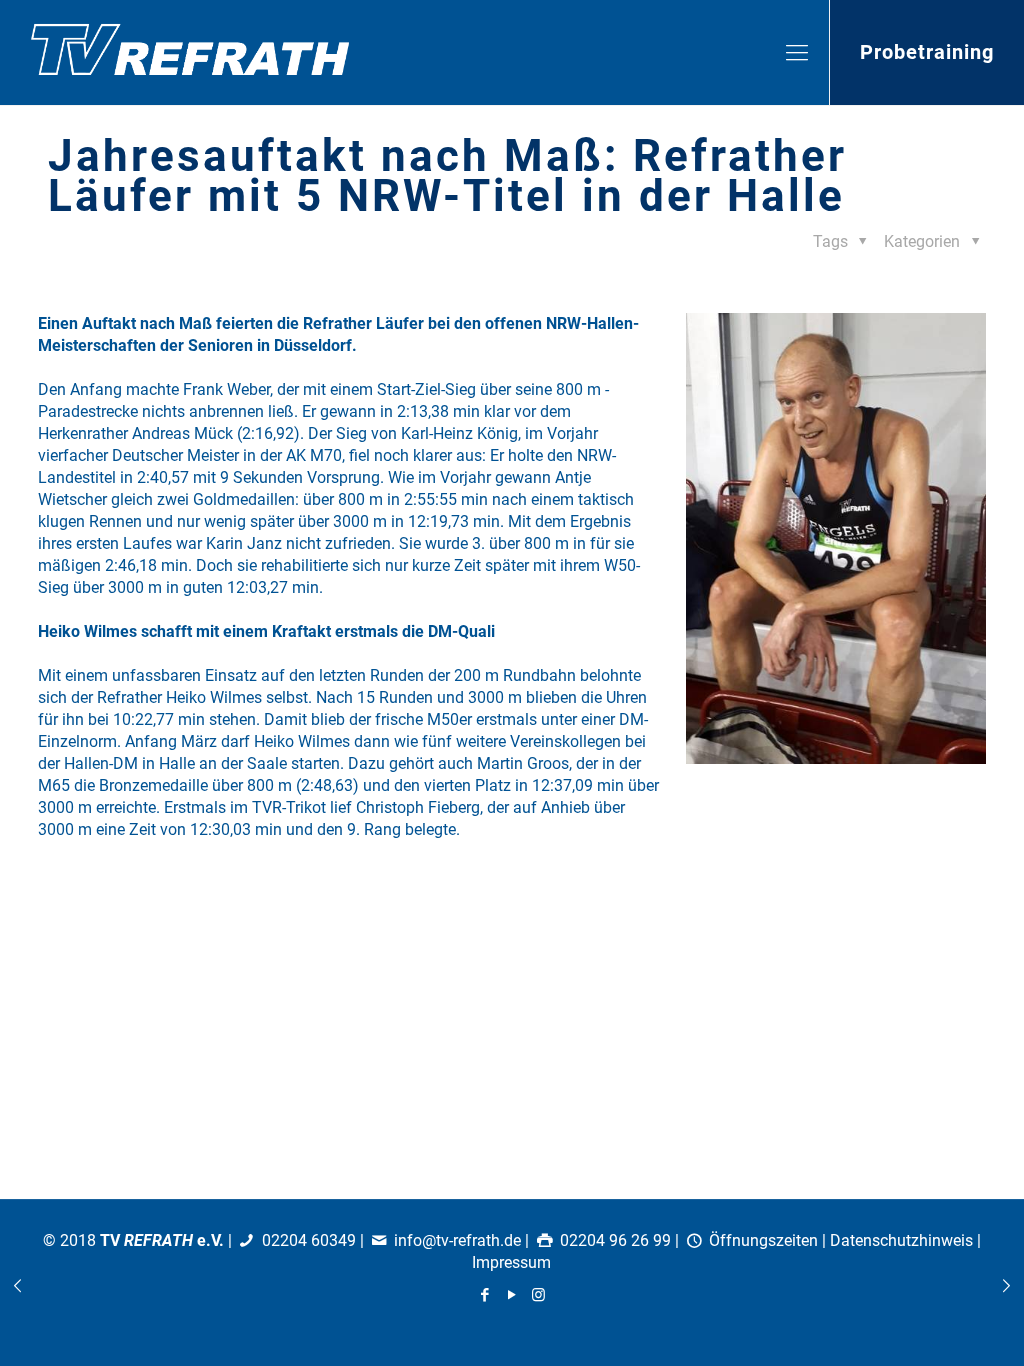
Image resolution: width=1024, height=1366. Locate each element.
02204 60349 (309, 1240)
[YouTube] (511, 1295)
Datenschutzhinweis (901, 1240)
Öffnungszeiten (763, 1240)
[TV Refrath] (190, 52)
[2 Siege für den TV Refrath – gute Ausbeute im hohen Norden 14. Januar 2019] (17, 1286)
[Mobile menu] (797, 53)
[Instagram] (538, 1295)
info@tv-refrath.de (457, 1240)
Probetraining (927, 52)
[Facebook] (484, 1295)
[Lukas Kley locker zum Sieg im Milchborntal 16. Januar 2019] (1006, 1286)
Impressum (511, 1262)
